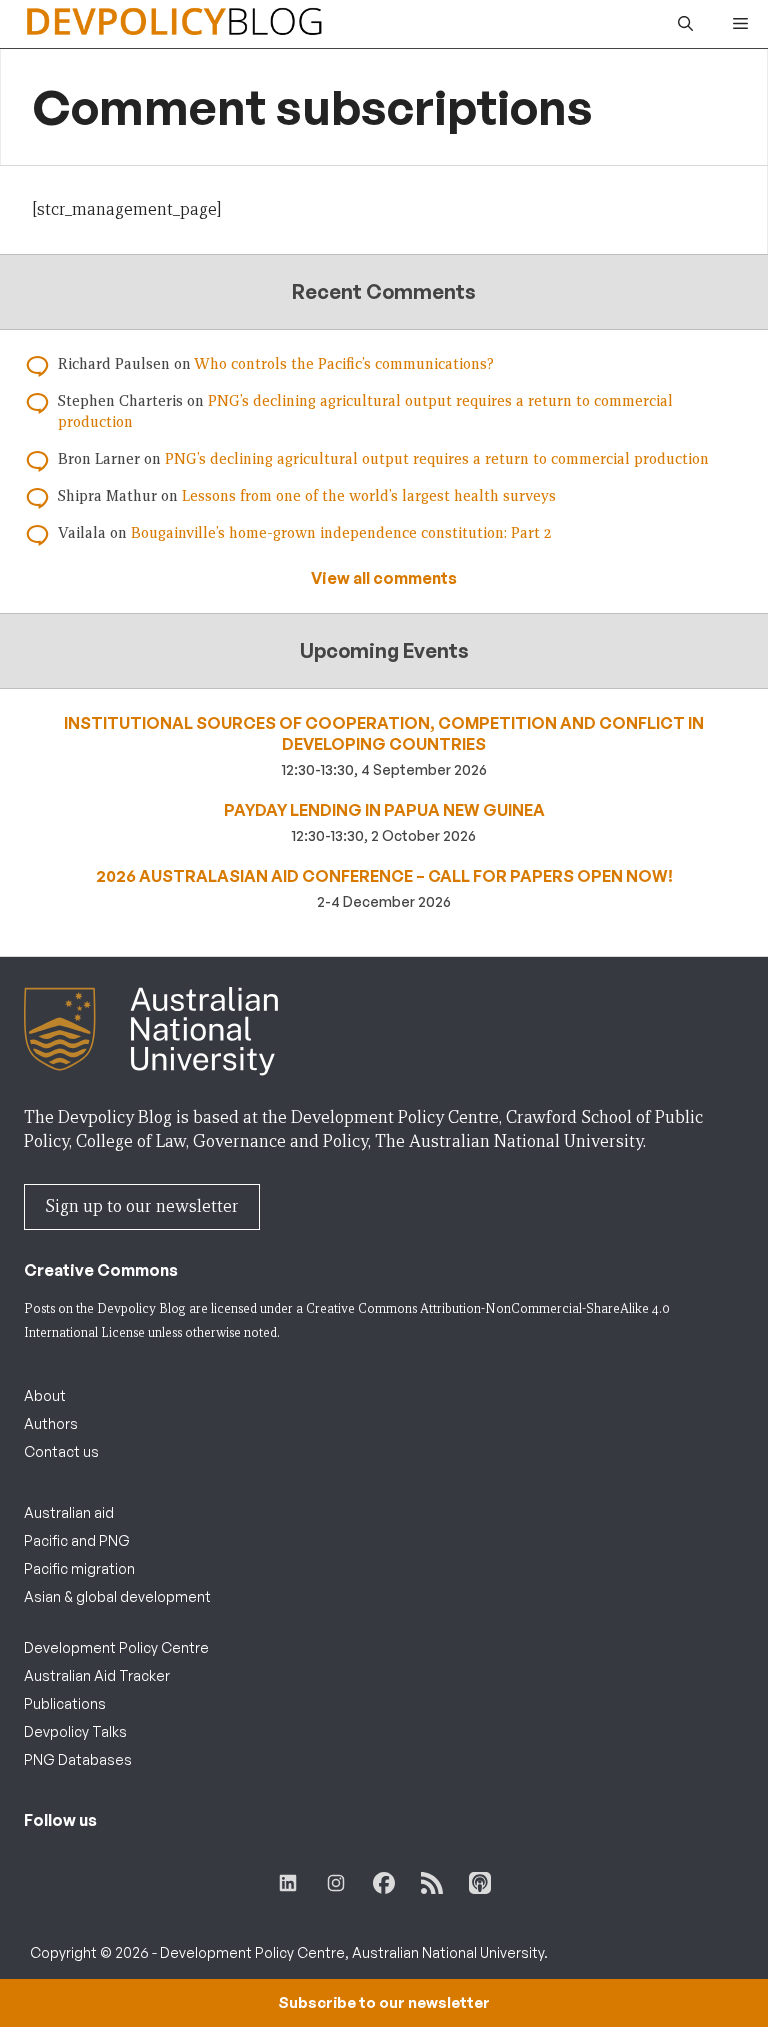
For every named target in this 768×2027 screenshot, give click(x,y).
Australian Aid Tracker (97, 1675)
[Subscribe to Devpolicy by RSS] (432, 1883)
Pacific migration (79, 1568)
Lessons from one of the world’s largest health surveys (369, 496)
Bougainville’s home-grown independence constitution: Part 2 (341, 533)
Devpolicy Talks (75, 1731)
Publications (65, 1703)
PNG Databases (78, 1759)
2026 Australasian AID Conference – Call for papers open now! (384, 876)
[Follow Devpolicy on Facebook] (384, 1883)
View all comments (384, 578)
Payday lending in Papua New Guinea (384, 810)
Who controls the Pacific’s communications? (344, 364)
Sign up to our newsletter (142, 1206)
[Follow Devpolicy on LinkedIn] (288, 1883)
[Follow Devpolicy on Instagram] (336, 1883)
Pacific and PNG (77, 1540)
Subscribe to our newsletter (384, 2002)
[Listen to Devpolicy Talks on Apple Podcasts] (480, 1883)
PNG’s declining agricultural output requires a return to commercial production (437, 459)
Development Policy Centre (116, 1647)
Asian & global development (117, 1596)
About (45, 1395)
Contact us (61, 1451)
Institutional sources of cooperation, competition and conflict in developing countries (384, 733)
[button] (685, 24)
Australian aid (69, 1512)
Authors (51, 1423)
